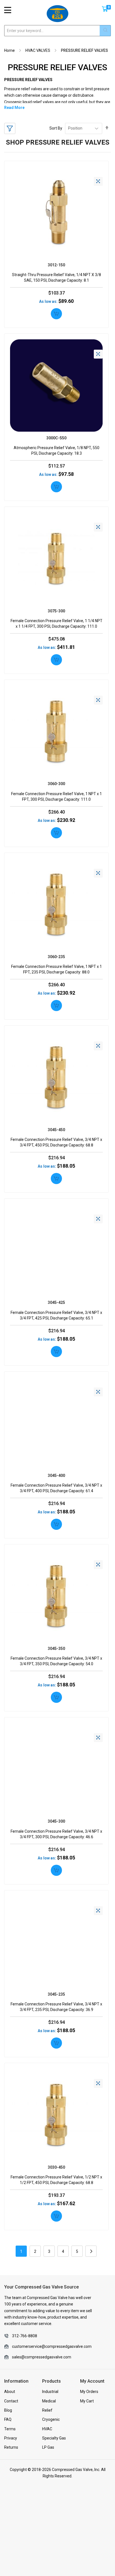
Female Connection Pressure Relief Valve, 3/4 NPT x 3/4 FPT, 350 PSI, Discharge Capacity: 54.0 (56, 1661)
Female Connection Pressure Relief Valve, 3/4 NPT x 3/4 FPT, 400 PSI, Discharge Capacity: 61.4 (56, 1488)
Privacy (11, 2438)
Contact (11, 2401)
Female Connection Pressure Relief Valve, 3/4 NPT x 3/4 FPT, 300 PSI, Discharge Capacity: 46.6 (56, 1834)
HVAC (47, 2429)
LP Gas (48, 2447)
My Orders (89, 2392)
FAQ (8, 2419)
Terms (10, 2429)
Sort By (56, 128)
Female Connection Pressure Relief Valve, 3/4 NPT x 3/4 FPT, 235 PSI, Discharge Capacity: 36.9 (56, 2007)
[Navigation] (8, 10)
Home (9, 50)
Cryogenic (51, 2419)
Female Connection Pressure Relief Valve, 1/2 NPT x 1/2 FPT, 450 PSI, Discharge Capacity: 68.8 (56, 2180)
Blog (8, 2410)
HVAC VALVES (38, 50)
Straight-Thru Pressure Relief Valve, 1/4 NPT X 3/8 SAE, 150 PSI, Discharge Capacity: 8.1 (57, 277)
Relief (47, 2410)
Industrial (50, 2392)
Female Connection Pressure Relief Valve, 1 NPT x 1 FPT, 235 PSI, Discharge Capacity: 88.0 (57, 969)
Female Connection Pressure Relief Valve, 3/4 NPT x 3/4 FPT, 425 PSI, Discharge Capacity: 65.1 (56, 1315)
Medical (49, 2401)
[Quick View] (98, 181)
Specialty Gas (54, 2438)
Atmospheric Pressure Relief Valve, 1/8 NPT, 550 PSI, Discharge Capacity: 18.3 (57, 451)
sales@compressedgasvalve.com (42, 2357)
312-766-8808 (25, 2336)
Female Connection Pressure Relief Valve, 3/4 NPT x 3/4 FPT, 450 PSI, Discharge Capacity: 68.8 (56, 1142)
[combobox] (57, 31)
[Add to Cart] (56, 314)
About (10, 2392)
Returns (11, 2447)
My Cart (87, 2401)
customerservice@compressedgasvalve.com (52, 2346)
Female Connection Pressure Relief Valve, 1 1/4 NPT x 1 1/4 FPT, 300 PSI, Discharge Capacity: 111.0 (57, 624)
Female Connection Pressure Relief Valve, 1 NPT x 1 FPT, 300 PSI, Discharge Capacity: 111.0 (57, 797)
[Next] (91, 2251)
